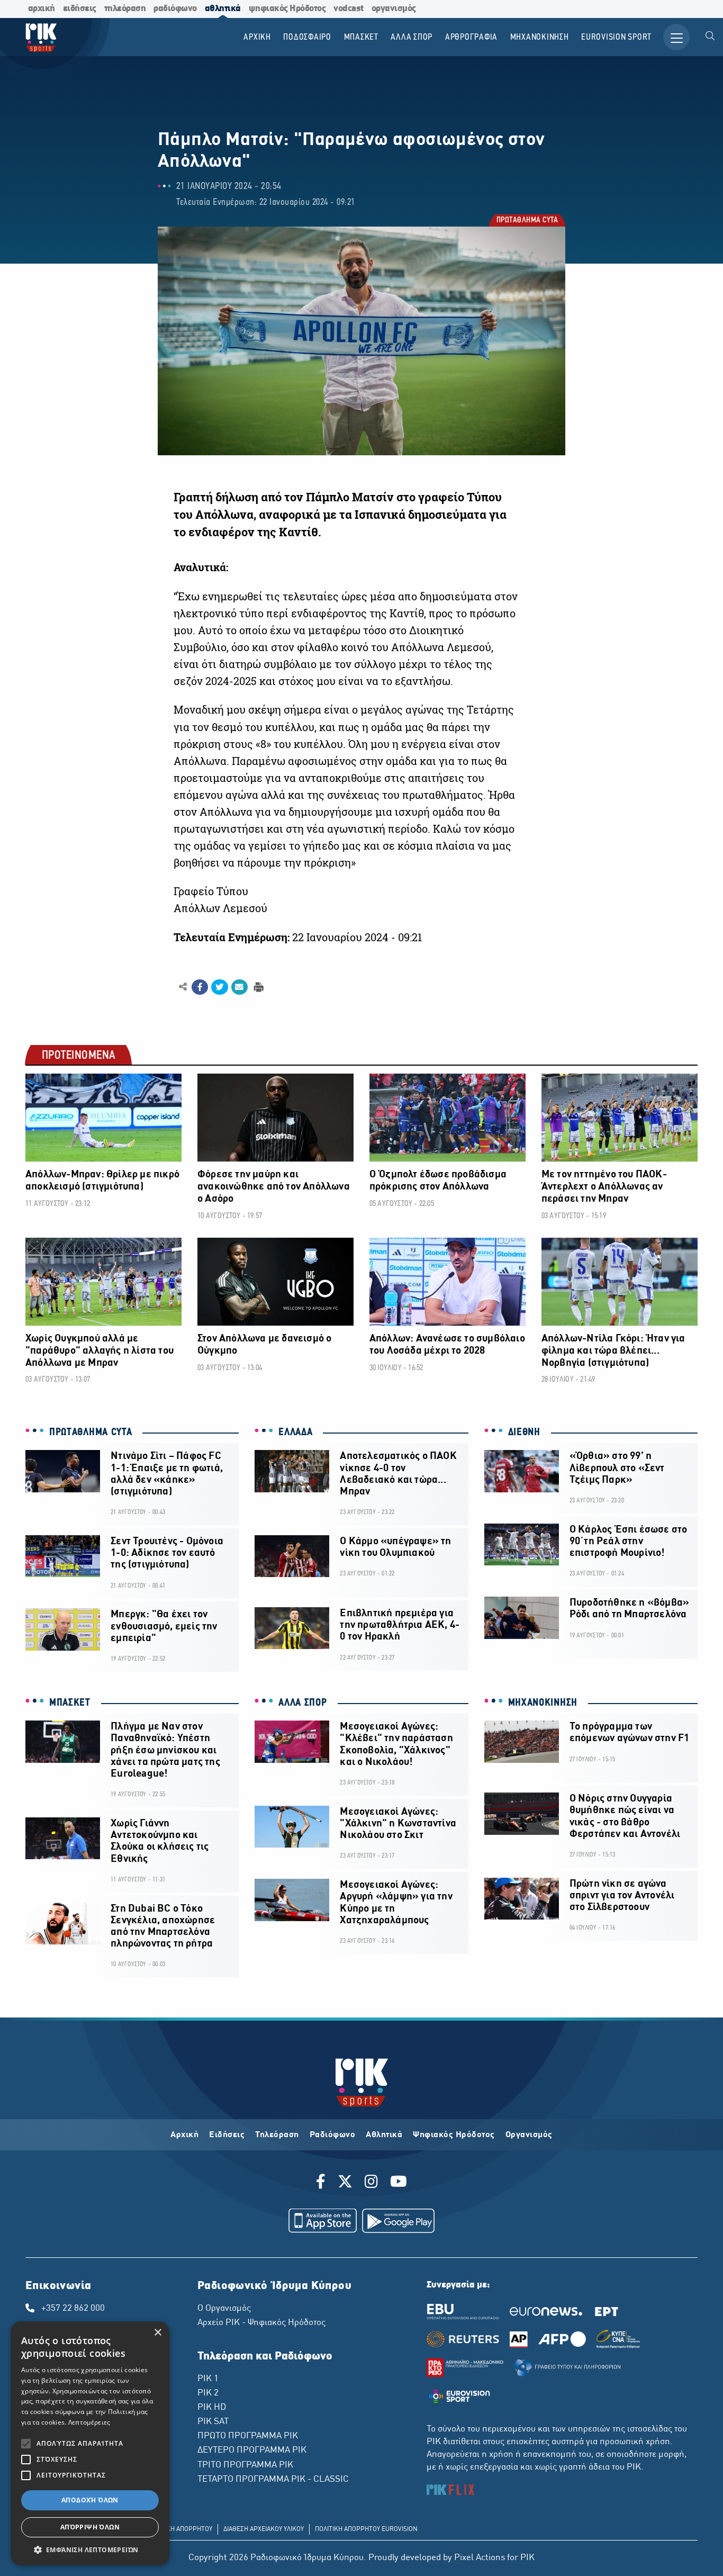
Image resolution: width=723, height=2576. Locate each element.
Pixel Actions (480, 2558)
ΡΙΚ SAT (213, 2422)
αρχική (42, 9)
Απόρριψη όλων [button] (90, 2527)
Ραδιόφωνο (333, 2135)
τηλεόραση (125, 9)
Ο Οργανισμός (224, 2309)
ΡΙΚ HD (212, 2408)
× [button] (157, 2333)
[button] (90, 2550)
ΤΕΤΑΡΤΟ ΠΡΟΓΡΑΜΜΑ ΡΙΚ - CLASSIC (273, 2480)
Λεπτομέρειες (89, 2422)
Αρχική (184, 2135)
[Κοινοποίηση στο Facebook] (200, 987)
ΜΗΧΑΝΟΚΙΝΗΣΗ (543, 1703)
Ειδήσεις (227, 2135)
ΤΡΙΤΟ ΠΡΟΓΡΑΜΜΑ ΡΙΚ (245, 2465)
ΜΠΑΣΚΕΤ (70, 1703)
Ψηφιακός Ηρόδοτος (454, 2135)
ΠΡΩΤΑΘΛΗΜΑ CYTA (527, 221)
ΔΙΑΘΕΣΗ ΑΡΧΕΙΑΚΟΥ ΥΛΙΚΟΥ (264, 2529)
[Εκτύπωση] (257, 987)
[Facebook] (323, 2183)
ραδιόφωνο (175, 9)
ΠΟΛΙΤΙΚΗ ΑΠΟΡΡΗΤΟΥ (180, 2529)
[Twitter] (345, 2183)
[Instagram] (371, 2183)
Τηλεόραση (277, 2135)
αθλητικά (223, 9)
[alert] (90, 2443)
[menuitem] (710, 37)
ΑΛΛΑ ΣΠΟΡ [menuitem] (412, 37)
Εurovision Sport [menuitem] (616, 37)
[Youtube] (399, 2183)
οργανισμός (394, 9)
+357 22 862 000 (73, 2309)
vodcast (349, 9)
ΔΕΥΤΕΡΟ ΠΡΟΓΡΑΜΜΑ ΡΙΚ (252, 2451)
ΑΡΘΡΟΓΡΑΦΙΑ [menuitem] (471, 37)
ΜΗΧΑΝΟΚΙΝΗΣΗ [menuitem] (540, 37)
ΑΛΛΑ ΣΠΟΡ (302, 1703)
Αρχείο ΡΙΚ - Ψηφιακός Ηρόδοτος (261, 2323)
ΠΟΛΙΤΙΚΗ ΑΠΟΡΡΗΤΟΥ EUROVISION (366, 2529)
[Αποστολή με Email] (240, 987)
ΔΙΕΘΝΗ (524, 1433)
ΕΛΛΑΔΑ (295, 1433)
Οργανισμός (529, 2135)
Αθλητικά (384, 2135)
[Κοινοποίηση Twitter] (219, 987)
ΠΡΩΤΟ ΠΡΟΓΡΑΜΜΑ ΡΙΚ (248, 2436)
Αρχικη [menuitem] (257, 37)
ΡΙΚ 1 (208, 2379)
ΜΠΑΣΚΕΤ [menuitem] (361, 37)
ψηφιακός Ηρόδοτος (287, 9)
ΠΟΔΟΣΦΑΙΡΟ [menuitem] (307, 37)
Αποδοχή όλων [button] (90, 2500)
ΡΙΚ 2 (208, 2393)
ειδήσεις (80, 9)
